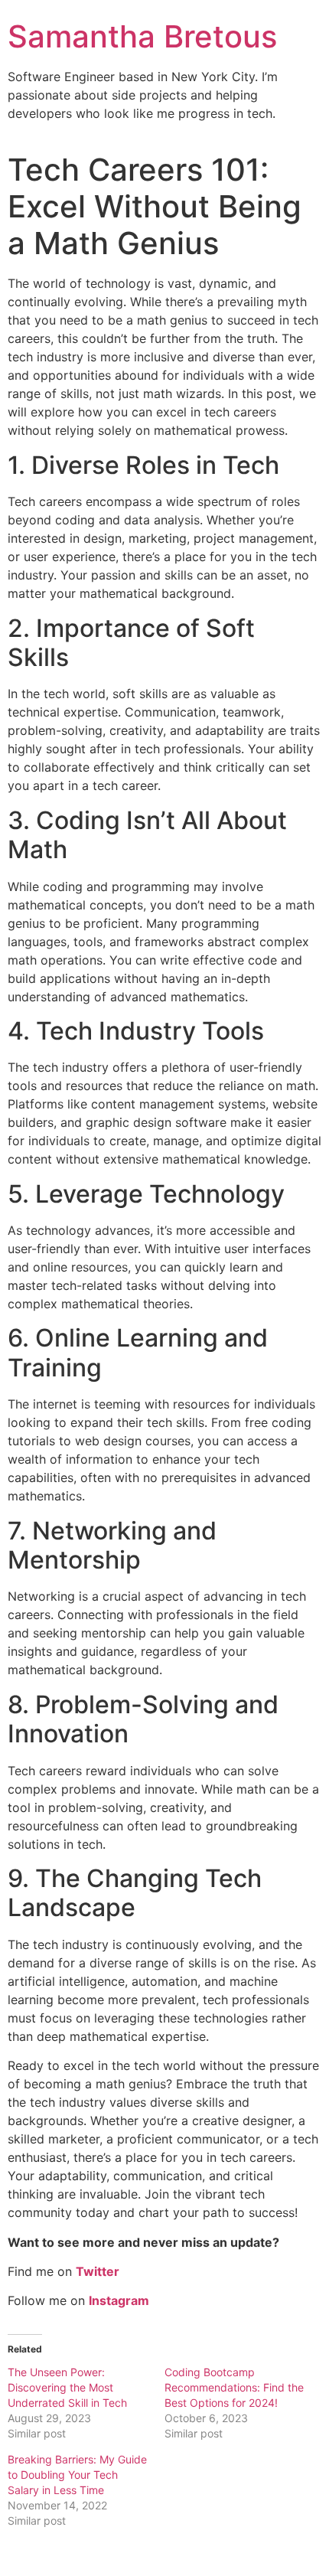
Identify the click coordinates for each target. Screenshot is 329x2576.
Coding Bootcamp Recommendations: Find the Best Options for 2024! (234, 2387)
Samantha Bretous (142, 36)
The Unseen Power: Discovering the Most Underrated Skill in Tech (67, 2387)
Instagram (119, 2300)
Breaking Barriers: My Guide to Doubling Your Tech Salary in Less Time (77, 2475)
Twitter (98, 2271)
